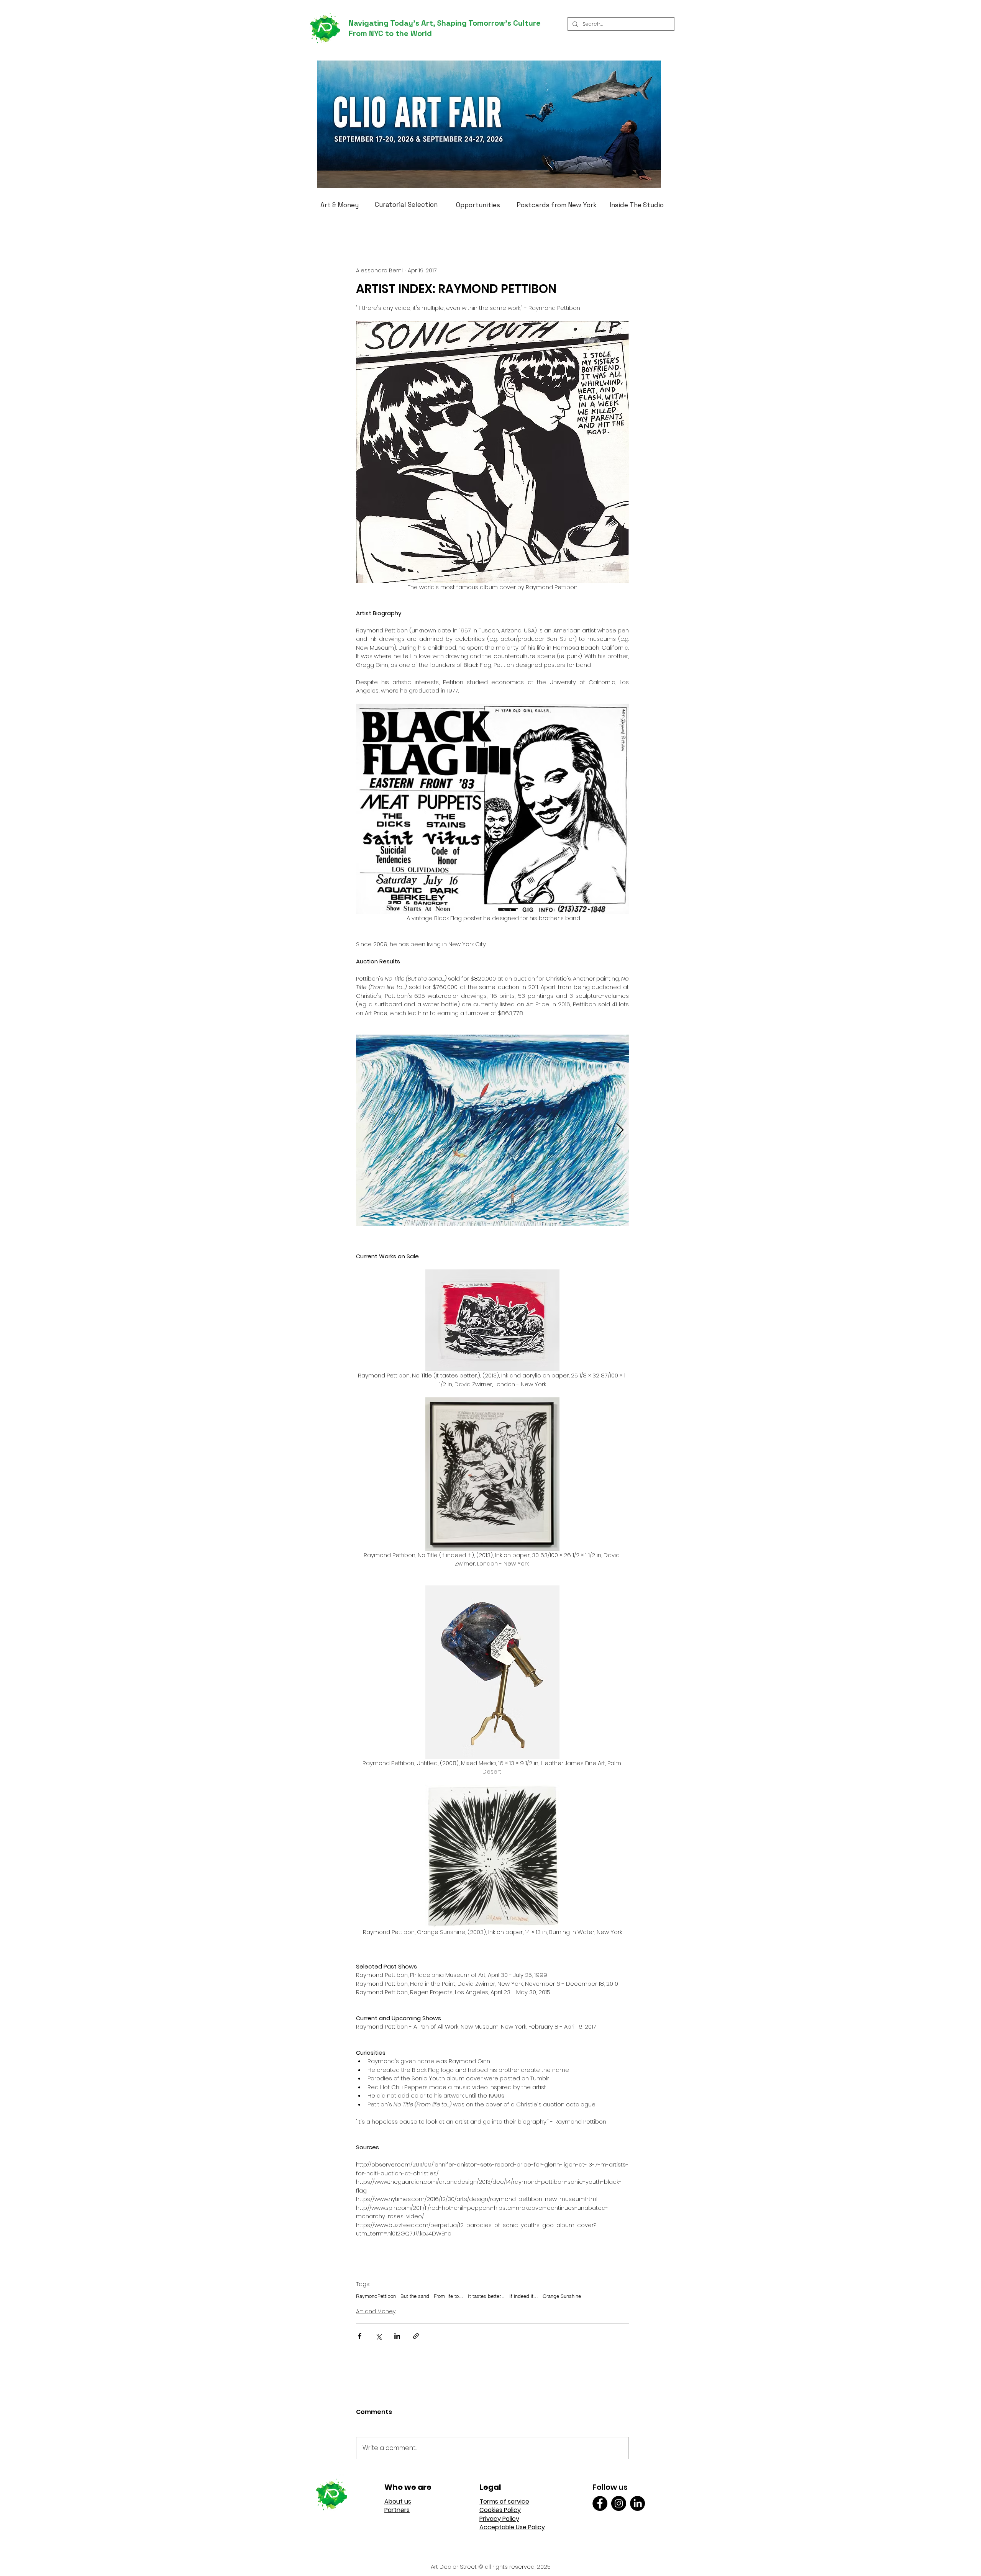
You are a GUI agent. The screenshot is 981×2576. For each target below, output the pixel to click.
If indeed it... (524, 2296)
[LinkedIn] (637, 2503)
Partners (397, 2510)
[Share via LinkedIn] (397, 2336)
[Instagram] (619, 2503)
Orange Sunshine (562, 2296)
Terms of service (504, 2501)
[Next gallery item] (620, 1131)
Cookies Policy (500, 2510)
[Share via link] (416, 2336)
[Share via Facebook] (360, 2336)
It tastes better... (486, 2296)
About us (398, 2501)
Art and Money (376, 2311)
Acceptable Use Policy (512, 2527)
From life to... (449, 2296)
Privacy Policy (499, 2519)
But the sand (415, 2296)
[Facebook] (600, 2503)
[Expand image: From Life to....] (492, 1130)
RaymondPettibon (376, 2296)
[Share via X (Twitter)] (378, 2336)
